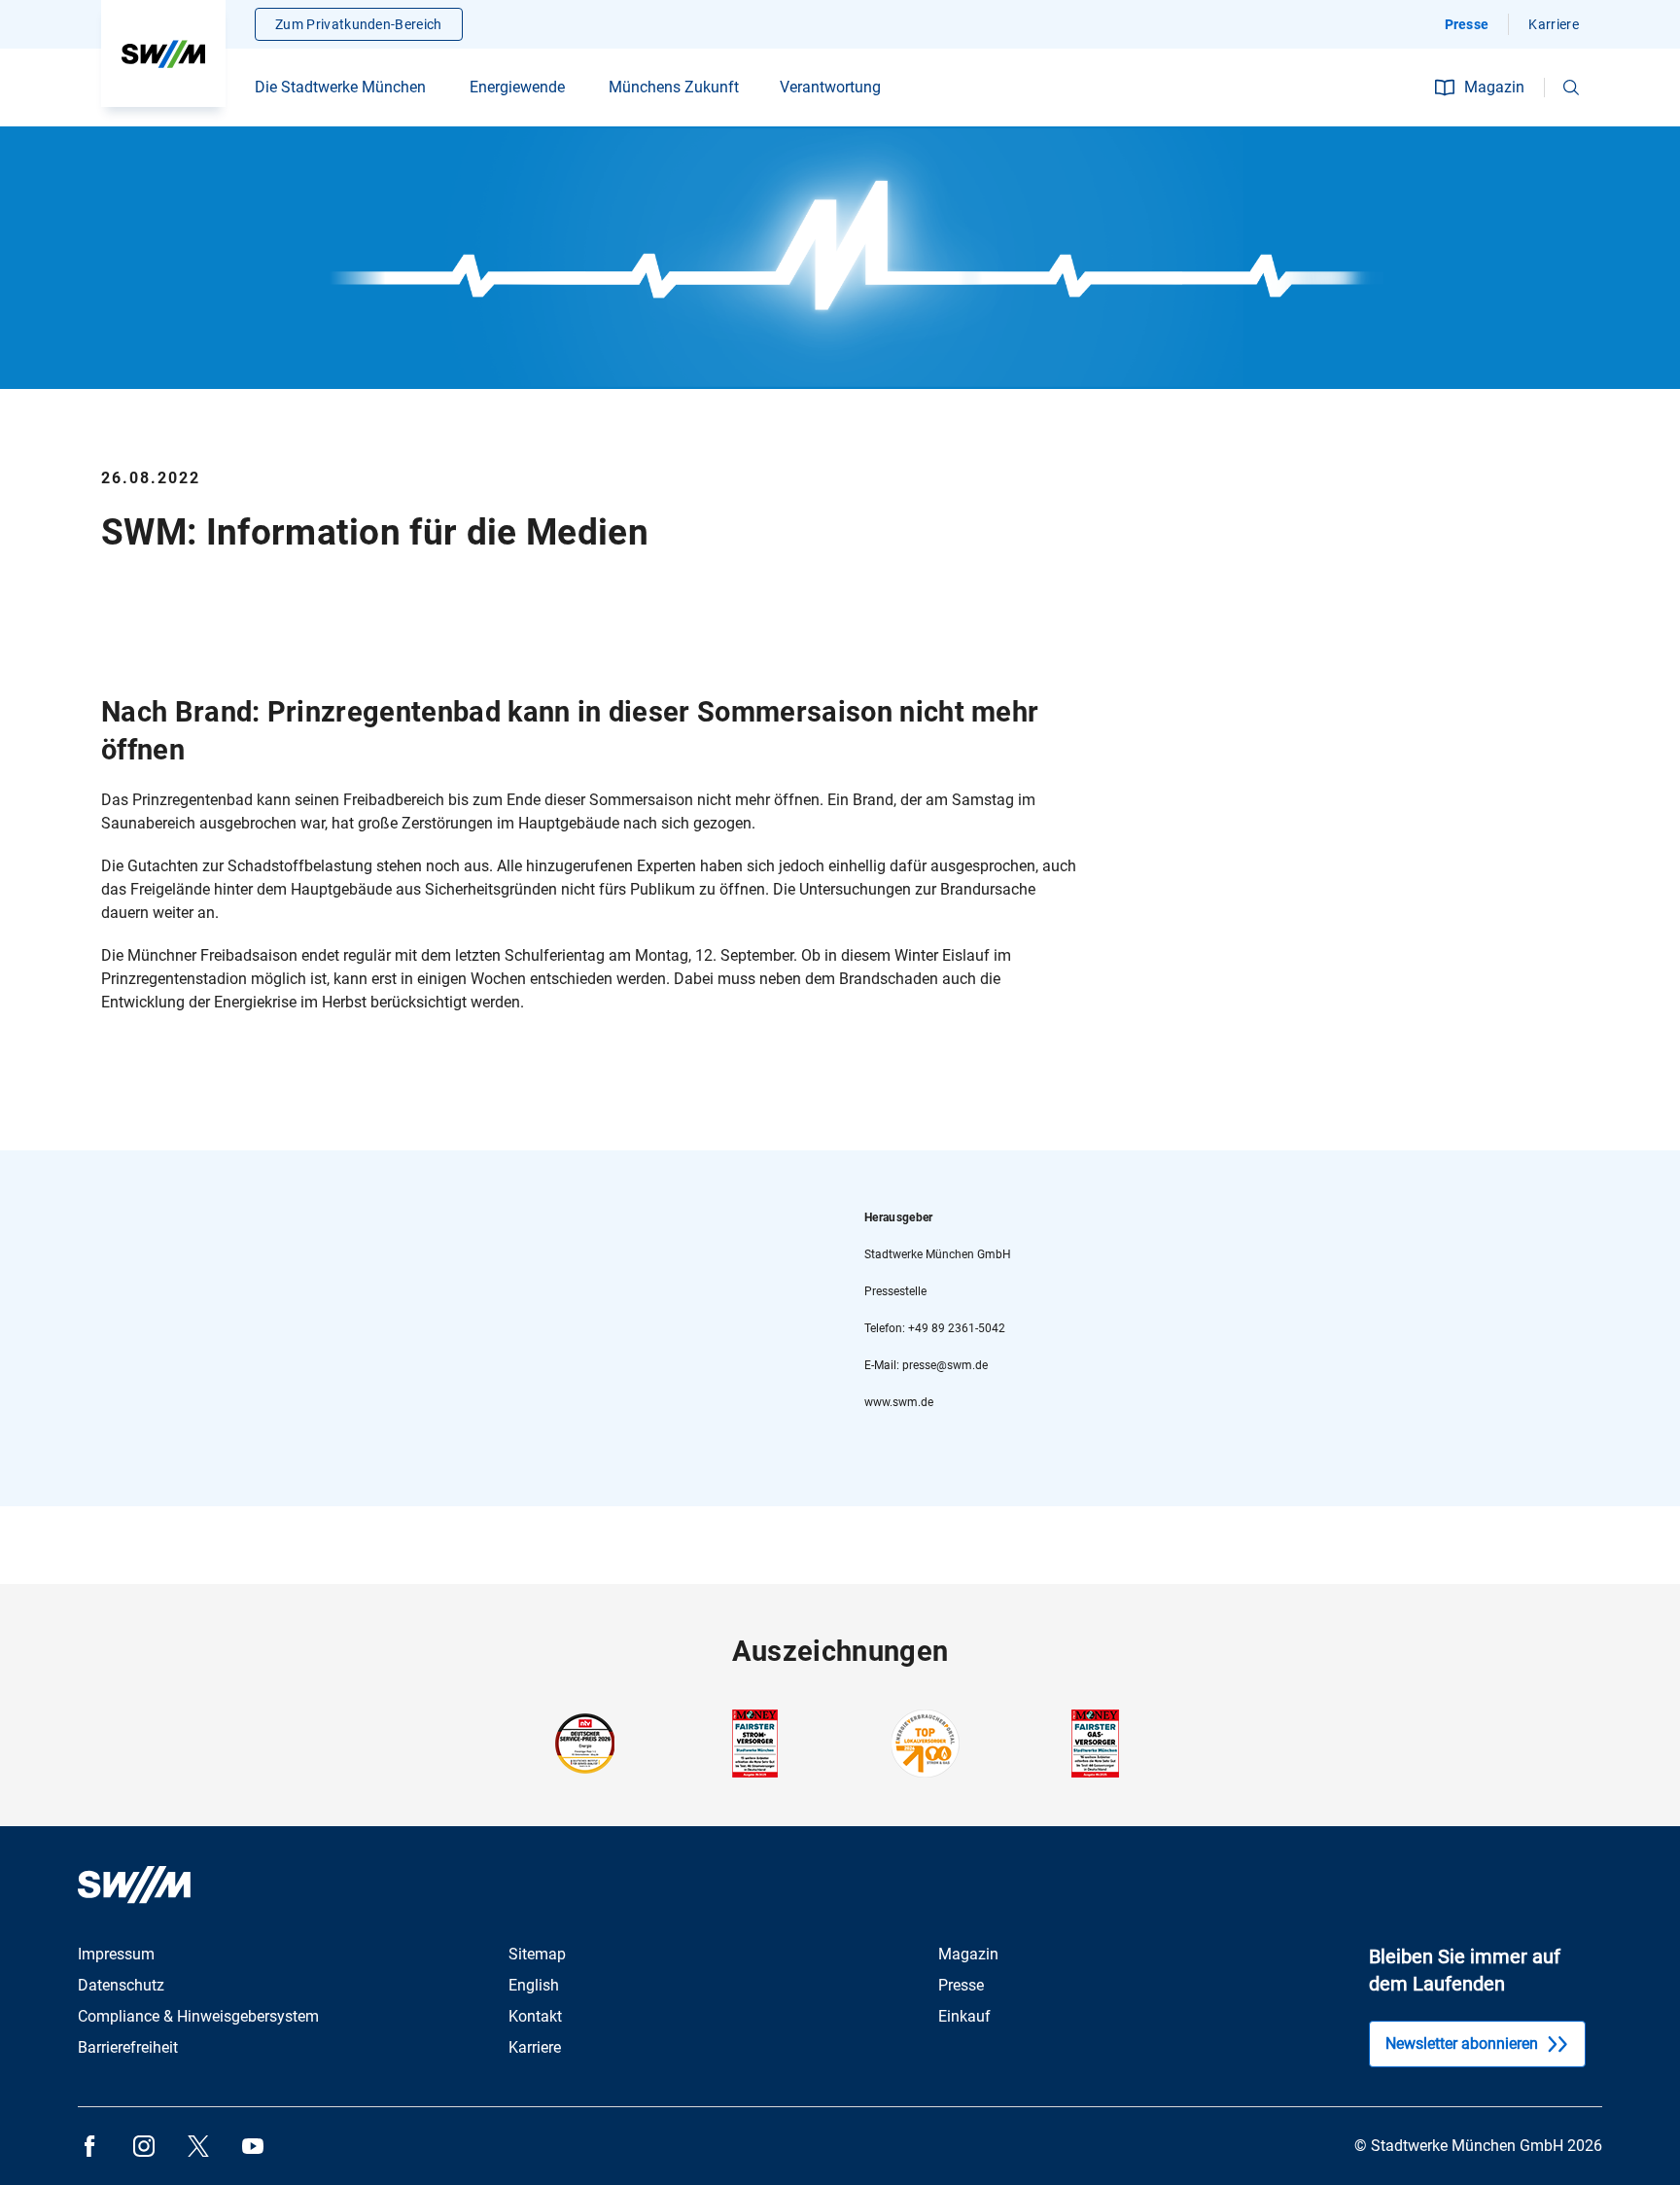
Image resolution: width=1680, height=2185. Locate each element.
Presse (1467, 24)
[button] (1571, 88)
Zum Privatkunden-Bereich (359, 24)
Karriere (1554, 24)
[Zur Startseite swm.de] (163, 53)
